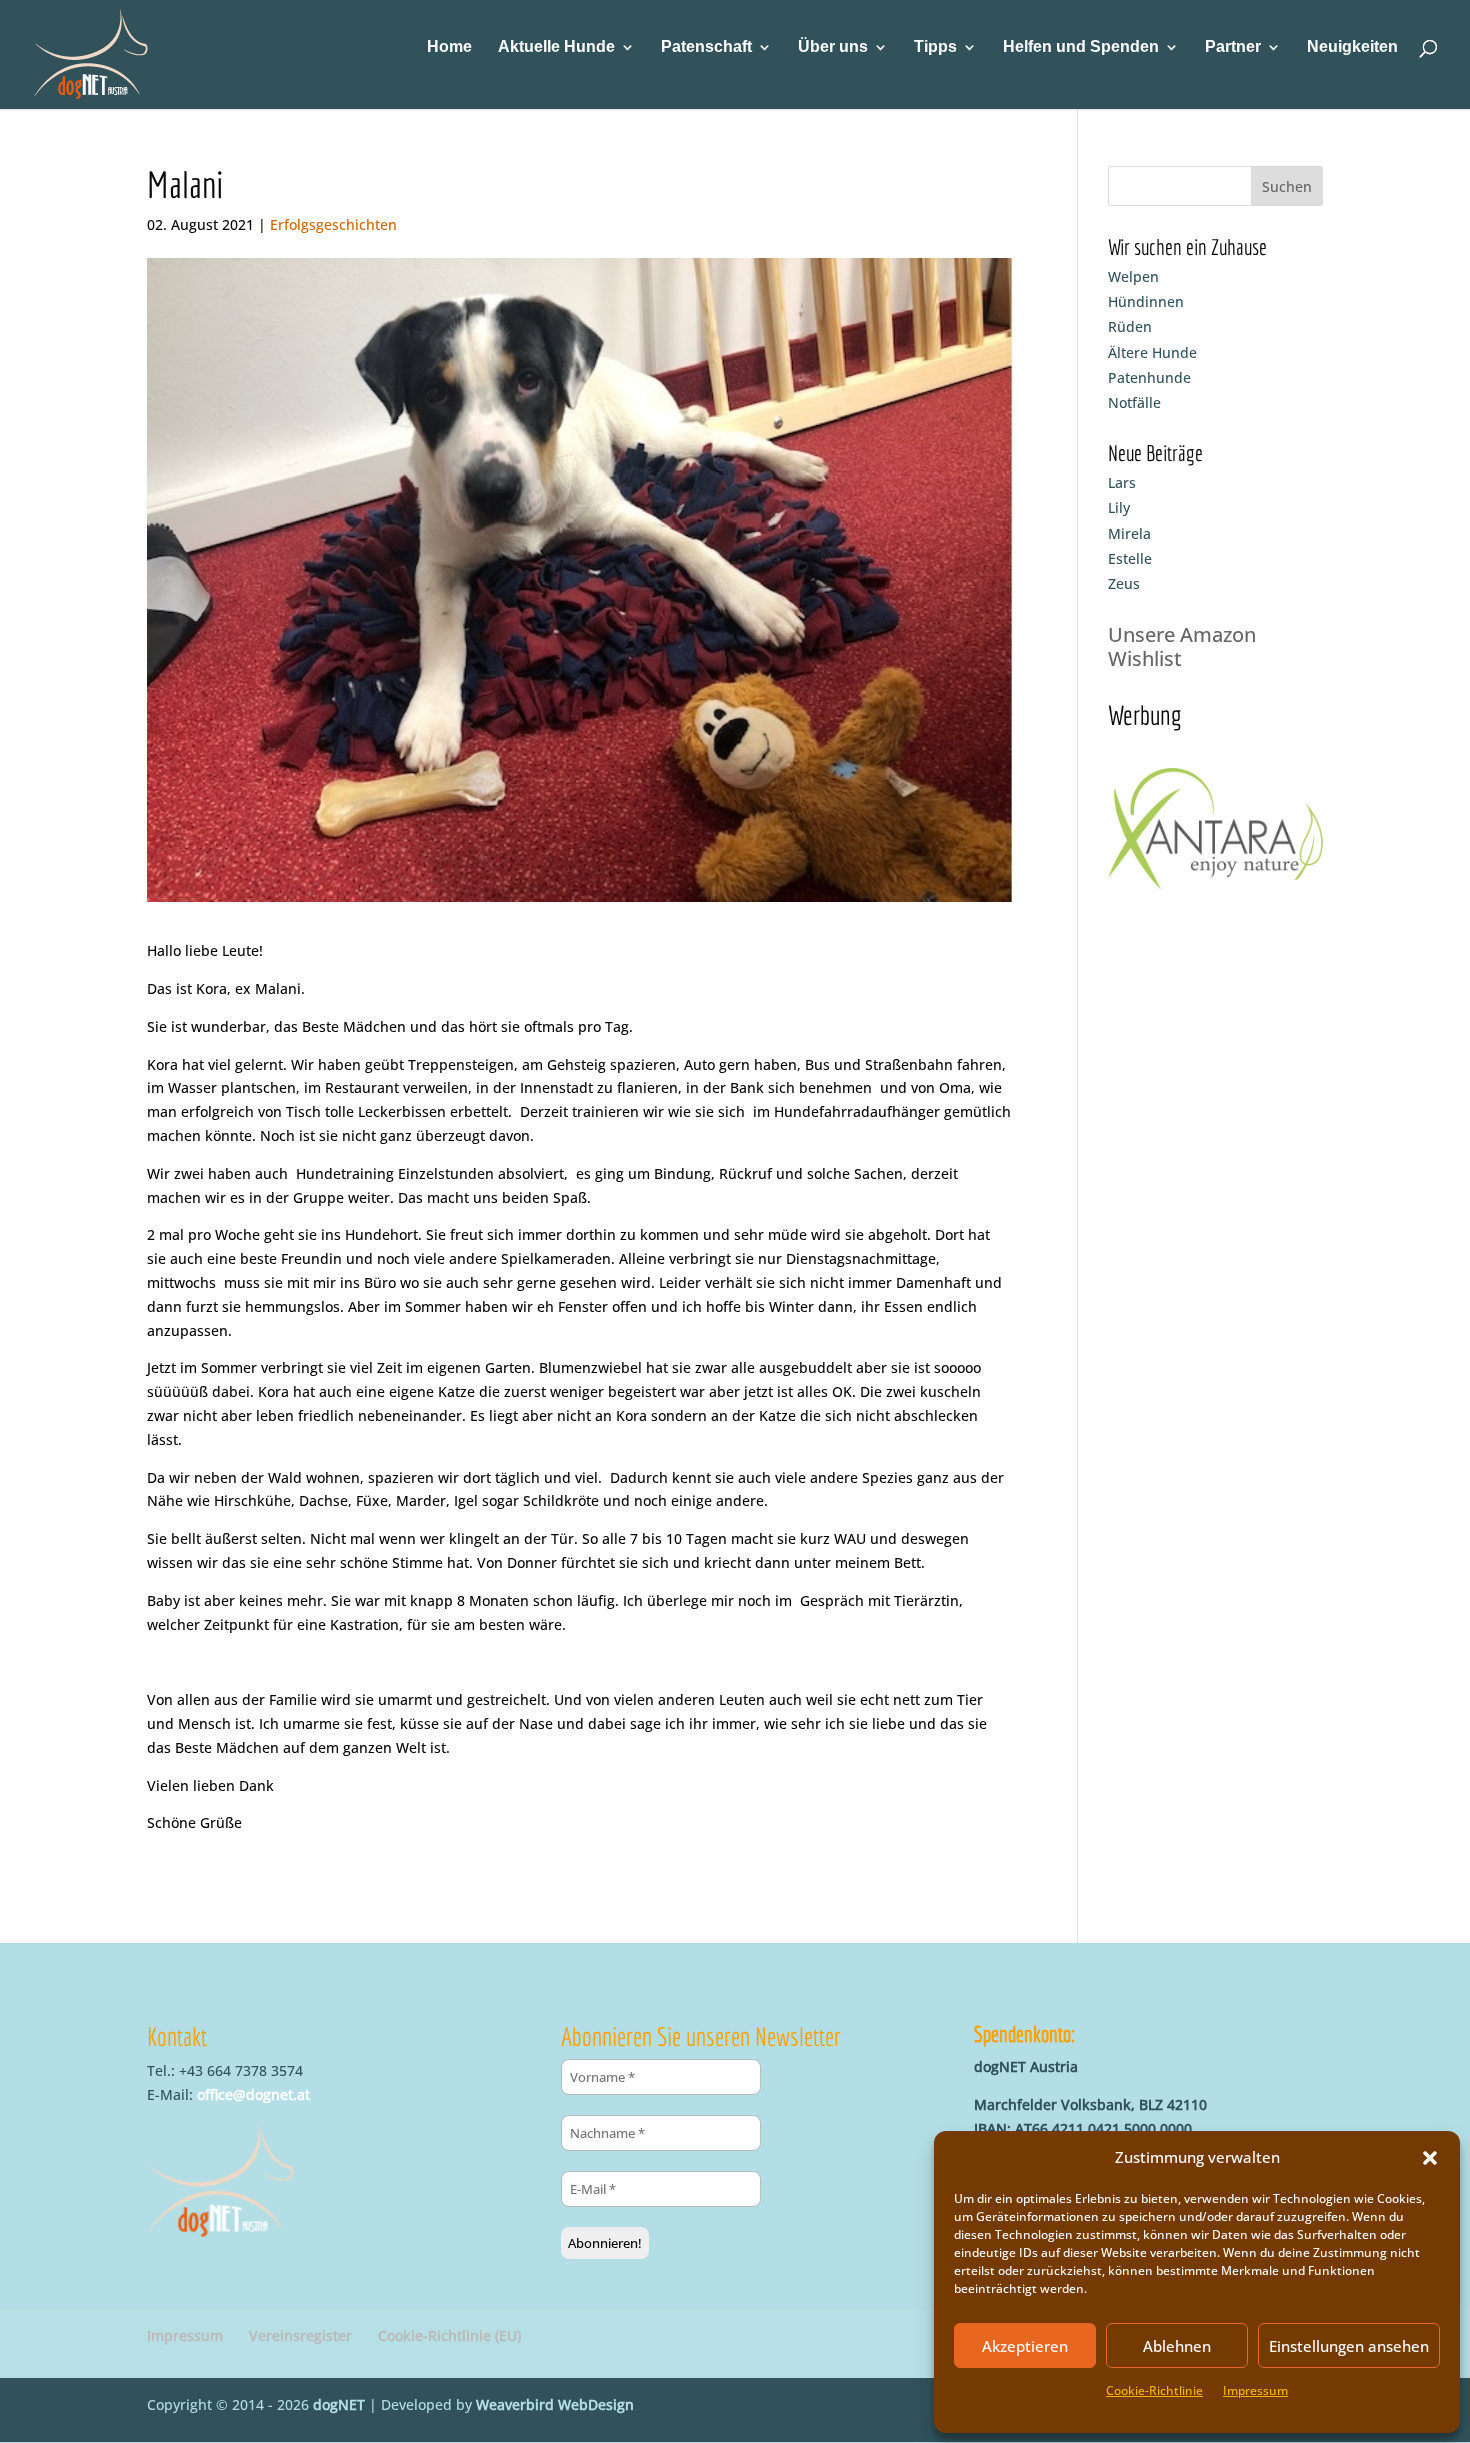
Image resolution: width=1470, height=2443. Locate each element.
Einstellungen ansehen (1349, 2346)
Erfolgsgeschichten (333, 224)
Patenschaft (706, 47)
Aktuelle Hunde (556, 47)
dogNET (339, 2404)
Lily (1119, 507)
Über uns (833, 47)
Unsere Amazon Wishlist (1182, 646)
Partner (1233, 47)
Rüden (1130, 326)
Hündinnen (1146, 301)
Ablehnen (1177, 2346)
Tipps (935, 47)
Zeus (1124, 583)
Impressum (1255, 2390)
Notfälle (1134, 402)
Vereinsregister (300, 2335)
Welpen (1133, 276)
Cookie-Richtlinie (1154, 2390)
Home (449, 47)
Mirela (1129, 533)
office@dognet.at (253, 2094)
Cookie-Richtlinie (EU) (449, 2335)
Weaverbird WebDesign (555, 2404)
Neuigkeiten (1352, 47)
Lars (1122, 482)
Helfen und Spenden (1081, 47)
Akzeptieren (1025, 2346)
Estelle (1130, 558)
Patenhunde (1149, 377)
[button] (1430, 2158)
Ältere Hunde (1152, 352)
